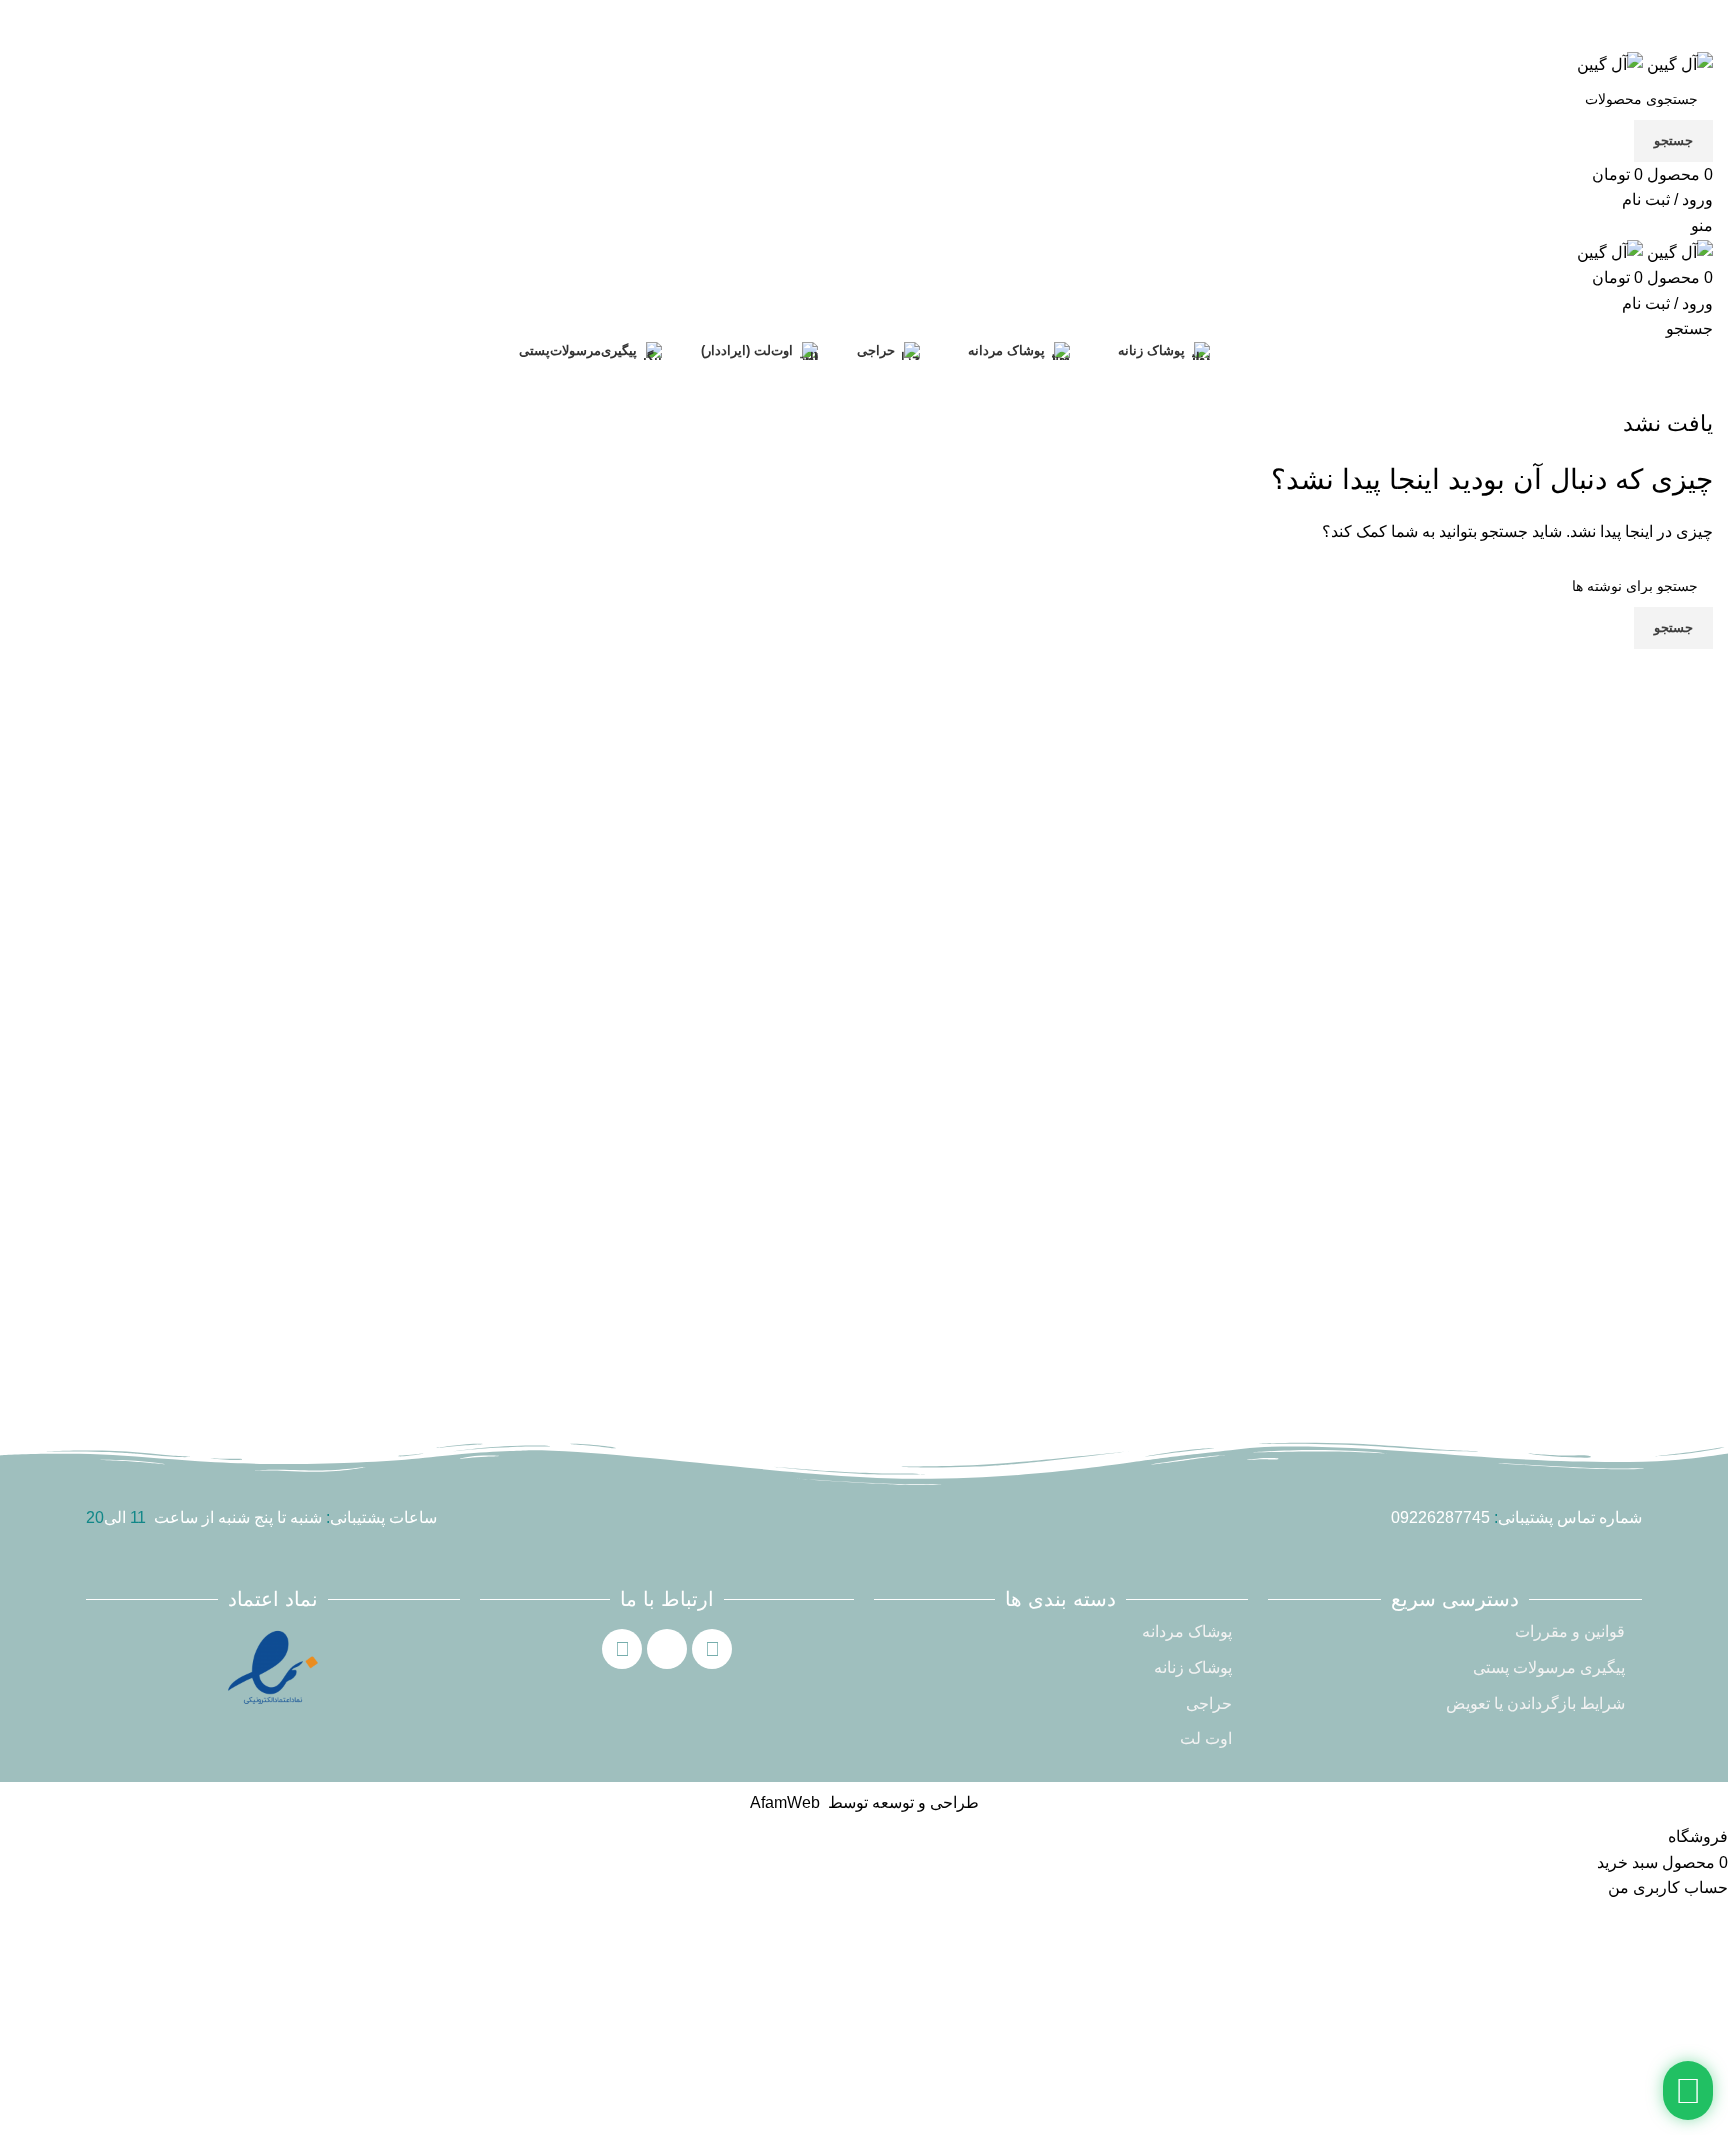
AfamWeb (785, 1802)
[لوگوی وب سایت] (1678, 63)
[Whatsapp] (712, 1649)
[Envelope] (667, 1649)
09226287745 (1440, 1517)
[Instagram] (622, 1649)
